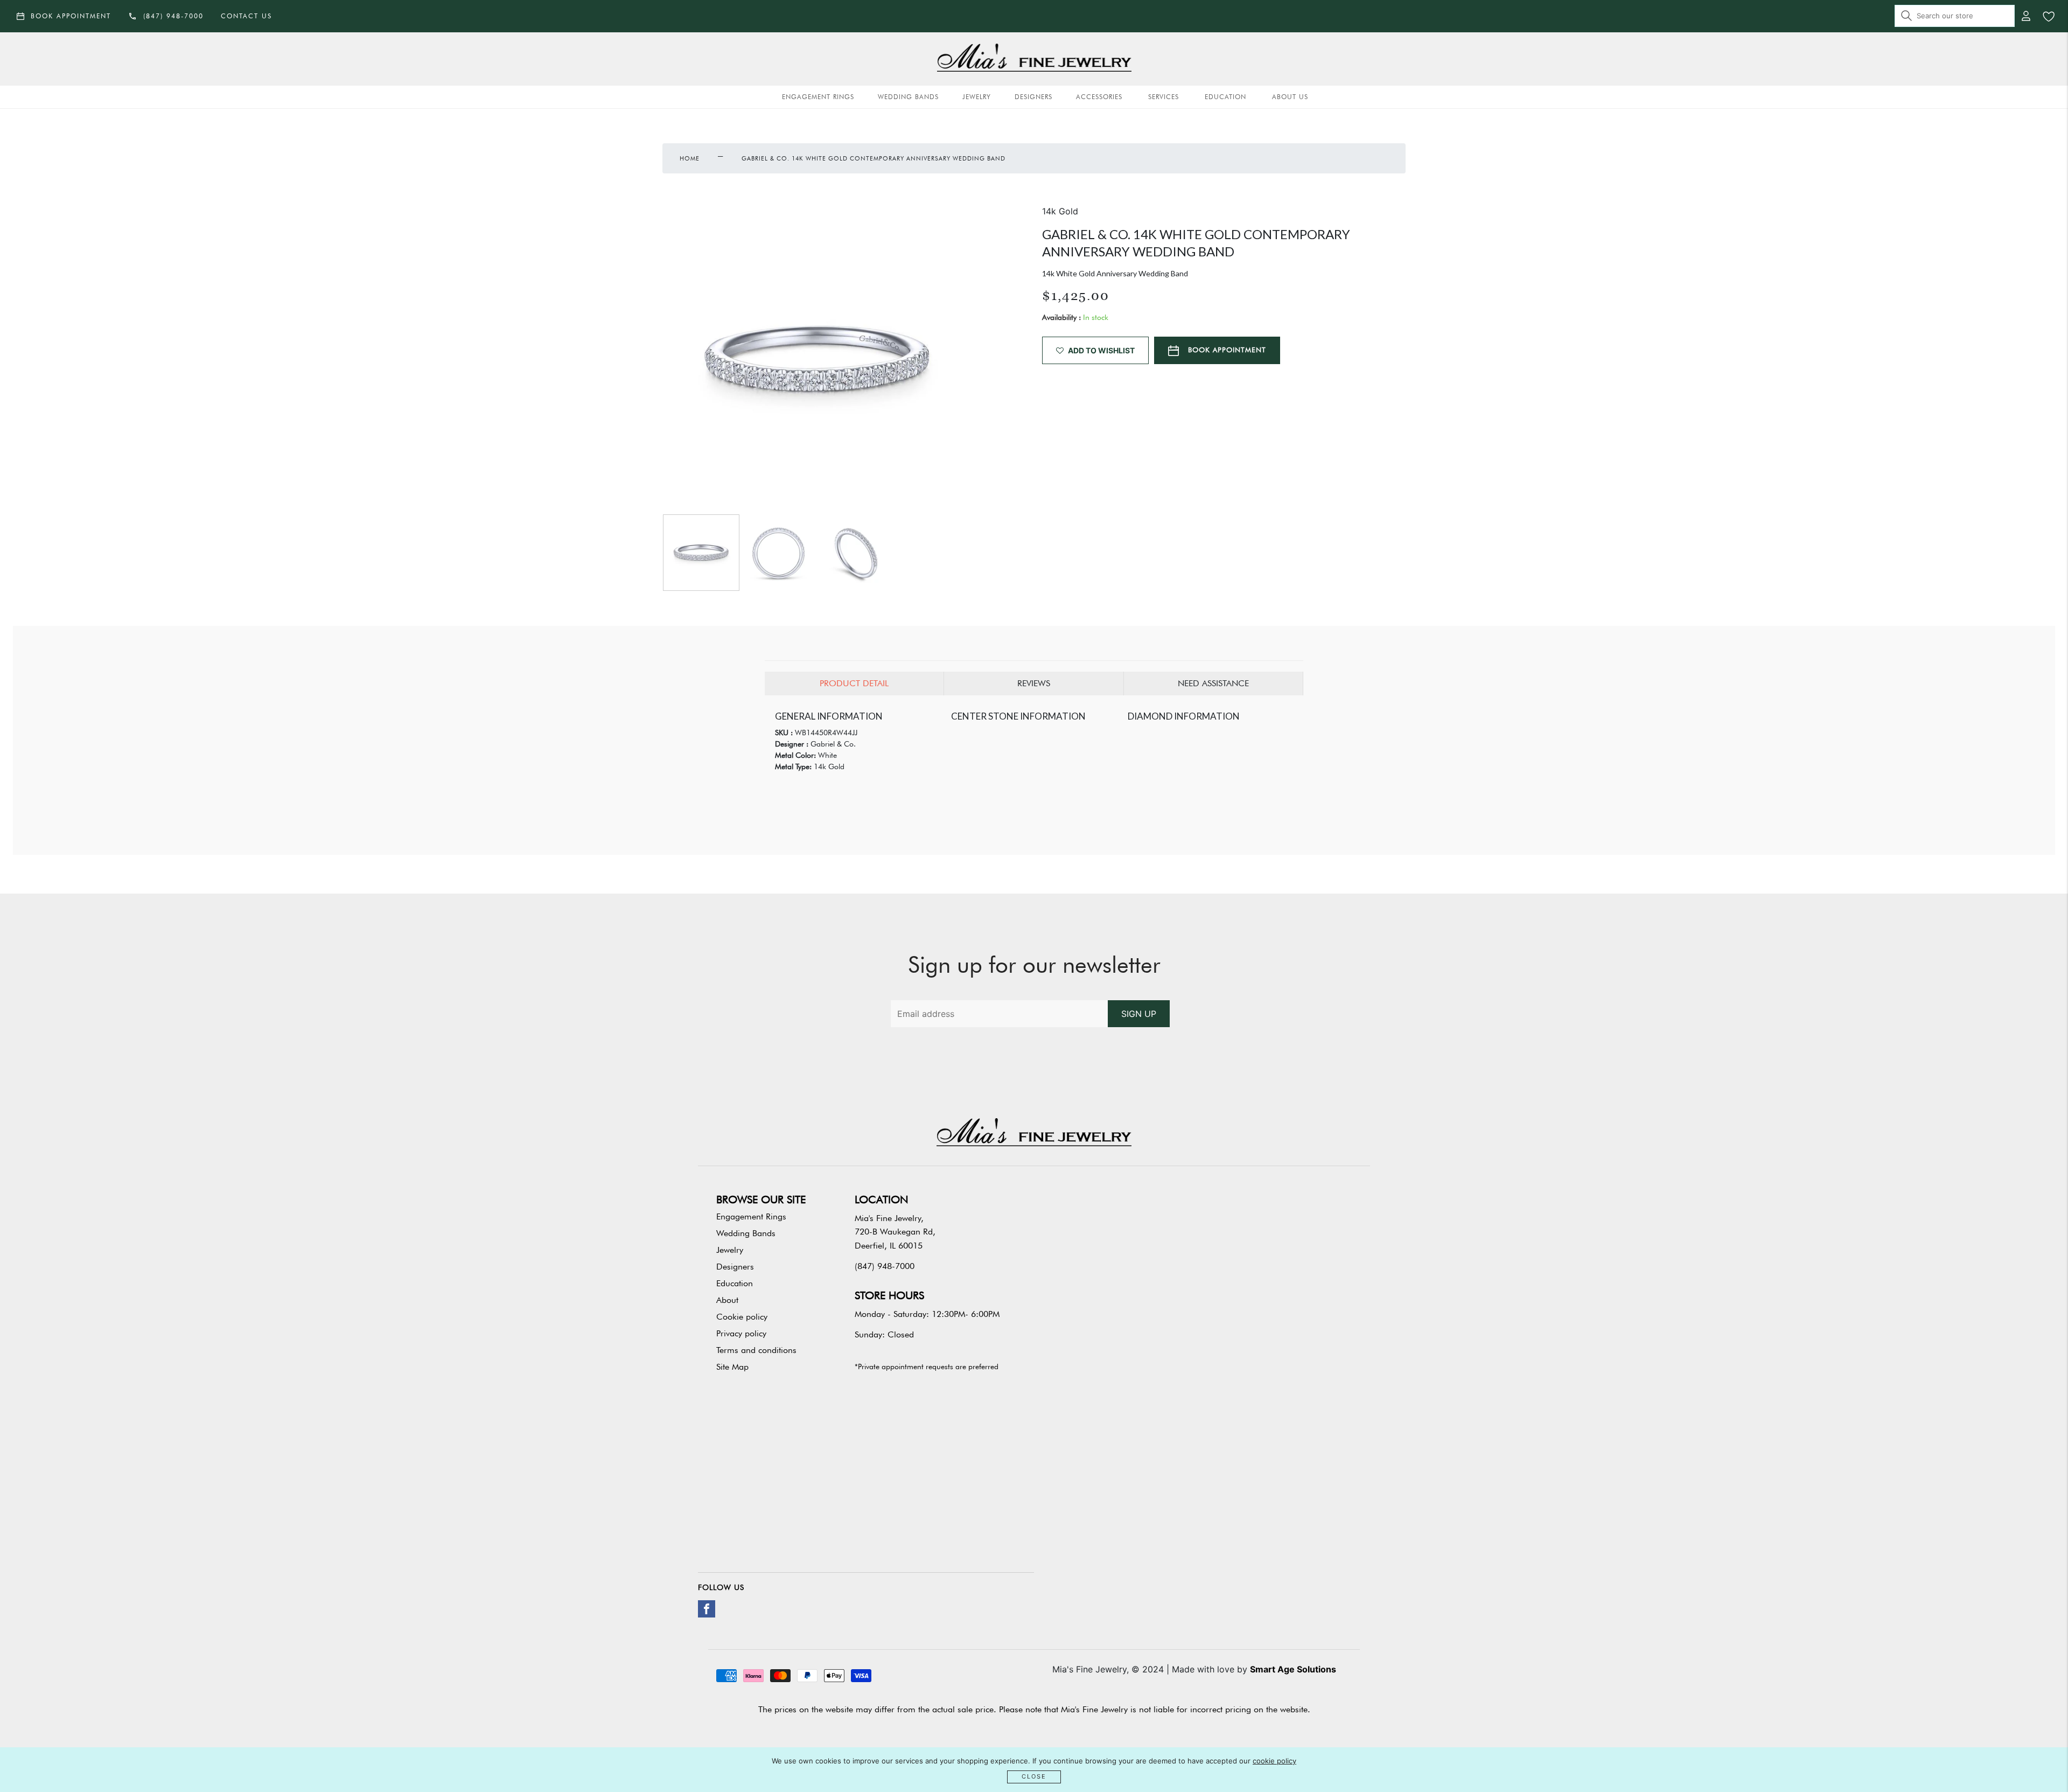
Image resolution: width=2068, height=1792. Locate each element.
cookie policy (1274, 1761)
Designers (1033, 97)
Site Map (732, 1367)
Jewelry (977, 97)
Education (1225, 97)
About (727, 1300)
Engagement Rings (818, 97)
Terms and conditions (756, 1350)
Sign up (1139, 1014)
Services (1164, 97)
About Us (1290, 97)
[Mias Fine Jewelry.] (1034, 59)
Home (690, 158)
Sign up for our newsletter (1034, 965)
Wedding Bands (908, 97)
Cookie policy (742, 1317)
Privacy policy (741, 1333)
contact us (246, 16)
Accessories (1099, 97)
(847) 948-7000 (885, 1266)
